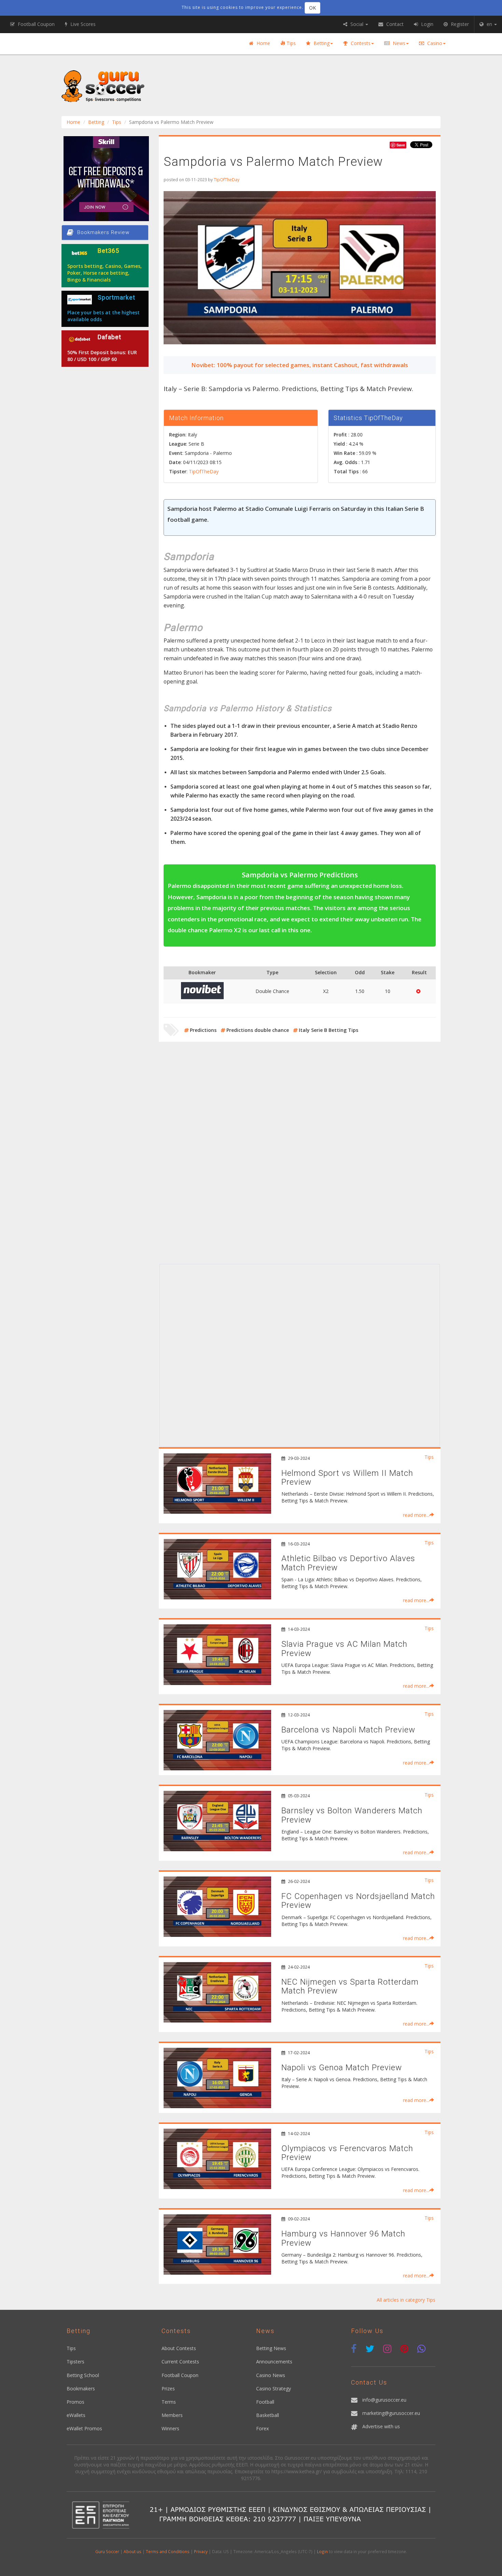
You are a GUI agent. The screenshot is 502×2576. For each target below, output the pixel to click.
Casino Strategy (274, 2388)
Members (172, 2415)
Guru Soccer (107, 2551)
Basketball (268, 2415)
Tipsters (75, 2362)
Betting (321, 43)
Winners (170, 2428)
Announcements (274, 2362)
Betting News (271, 2348)
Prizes (168, 2388)
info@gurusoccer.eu (384, 2400)
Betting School (83, 2375)
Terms (169, 2402)
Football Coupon (180, 2375)
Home (263, 43)
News (398, 43)
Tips (290, 43)
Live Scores (82, 24)
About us (133, 2551)
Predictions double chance (258, 1030)
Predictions (203, 1030)
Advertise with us (381, 2426)
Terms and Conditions (168, 2551)
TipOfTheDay (227, 179)
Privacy (201, 2551)
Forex (262, 2428)
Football (265, 2402)
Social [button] (357, 24)
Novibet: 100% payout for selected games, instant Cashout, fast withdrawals (300, 365)
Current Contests (180, 2362)
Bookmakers (81, 2388)
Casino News (271, 2375)
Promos (75, 2402)
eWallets (76, 2415)
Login (322, 2551)
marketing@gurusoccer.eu (391, 2413)
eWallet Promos (84, 2428)
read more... (416, 1515)
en (489, 24)
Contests (360, 43)
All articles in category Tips (406, 2300)
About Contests (179, 2348)
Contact (394, 24)
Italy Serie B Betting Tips (329, 1030)
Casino (434, 43)
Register (459, 24)
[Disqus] (300, 1173)
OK (312, 8)
